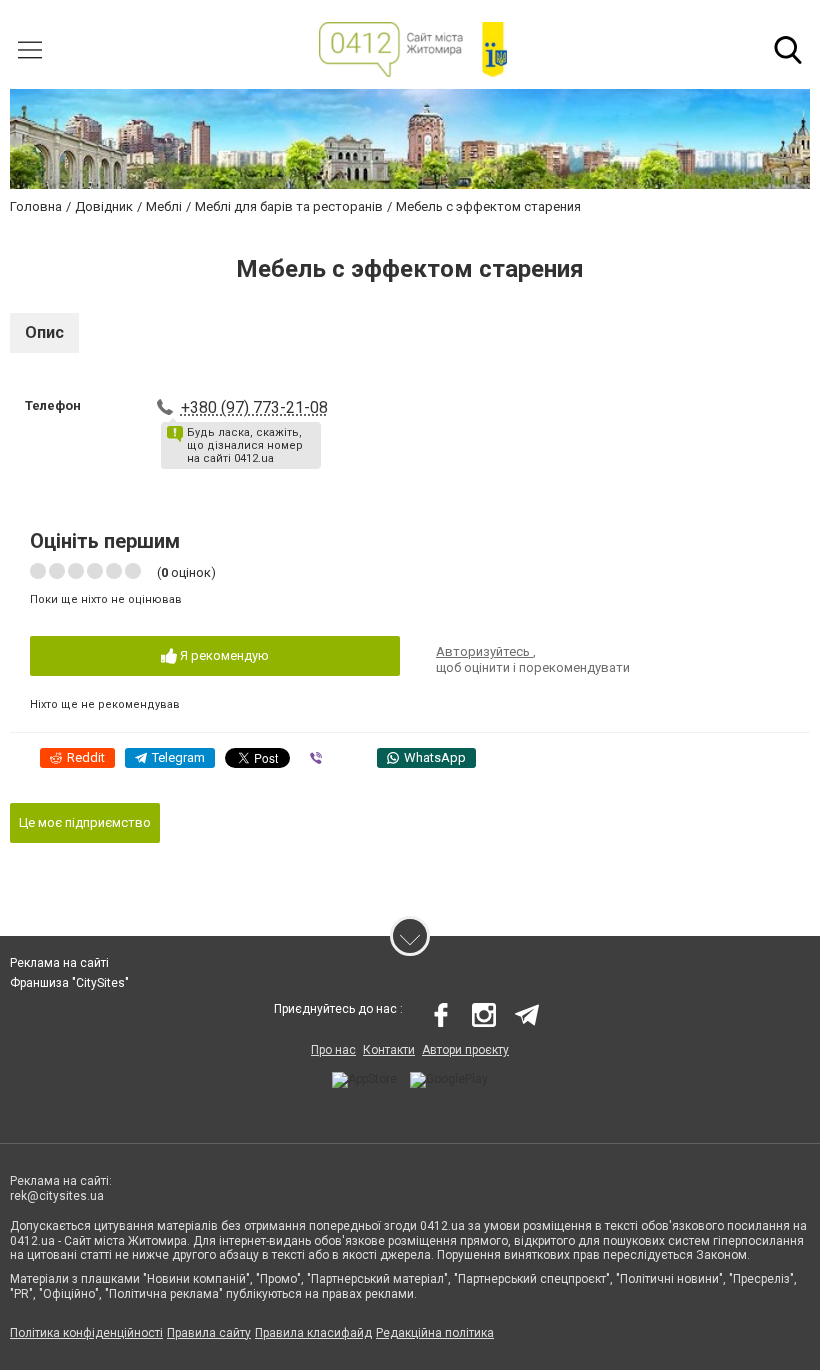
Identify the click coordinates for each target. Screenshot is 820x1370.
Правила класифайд (313, 1333)
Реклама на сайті (59, 963)
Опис (44, 332)
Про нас (333, 1050)
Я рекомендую (223, 655)
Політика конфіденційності (86, 1333)
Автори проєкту (465, 1050)
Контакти (389, 1050)
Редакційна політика (435, 1333)
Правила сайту (209, 1333)
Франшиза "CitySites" (69, 983)
